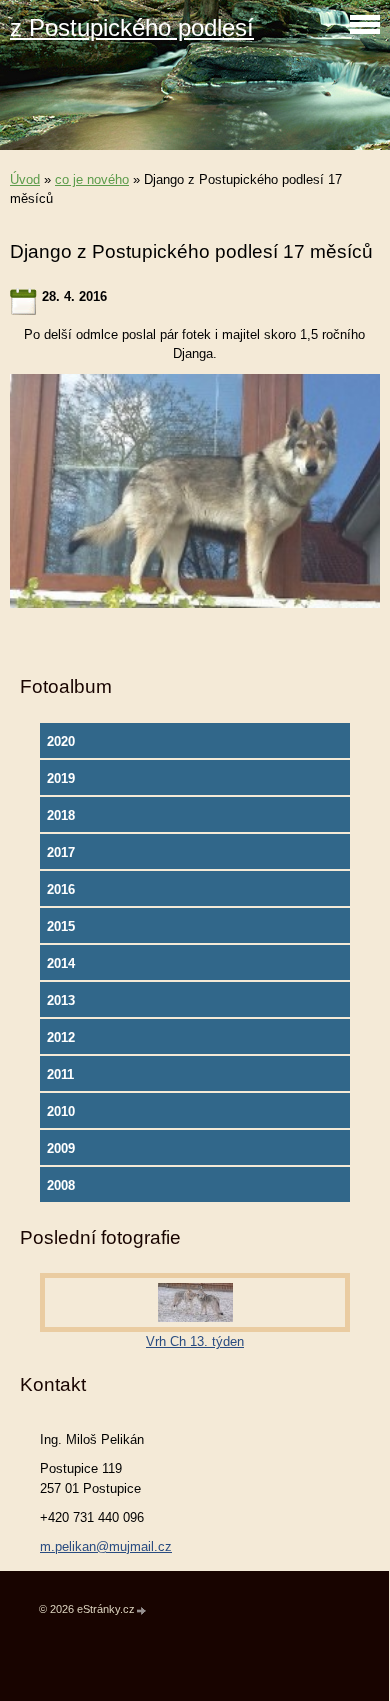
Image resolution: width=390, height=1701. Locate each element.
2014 (61, 963)
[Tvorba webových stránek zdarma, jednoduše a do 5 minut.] (142, 1610)
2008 (61, 1185)
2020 (61, 741)
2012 (61, 1037)
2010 (61, 1111)
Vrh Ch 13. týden (195, 1341)
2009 (61, 1148)
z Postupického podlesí (132, 27)
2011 (60, 1074)
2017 (61, 852)
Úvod (25, 179)
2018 (61, 815)
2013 (61, 1000)
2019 (61, 778)
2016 (61, 889)
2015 (61, 926)
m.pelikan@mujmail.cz (106, 1546)
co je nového (92, 179)
